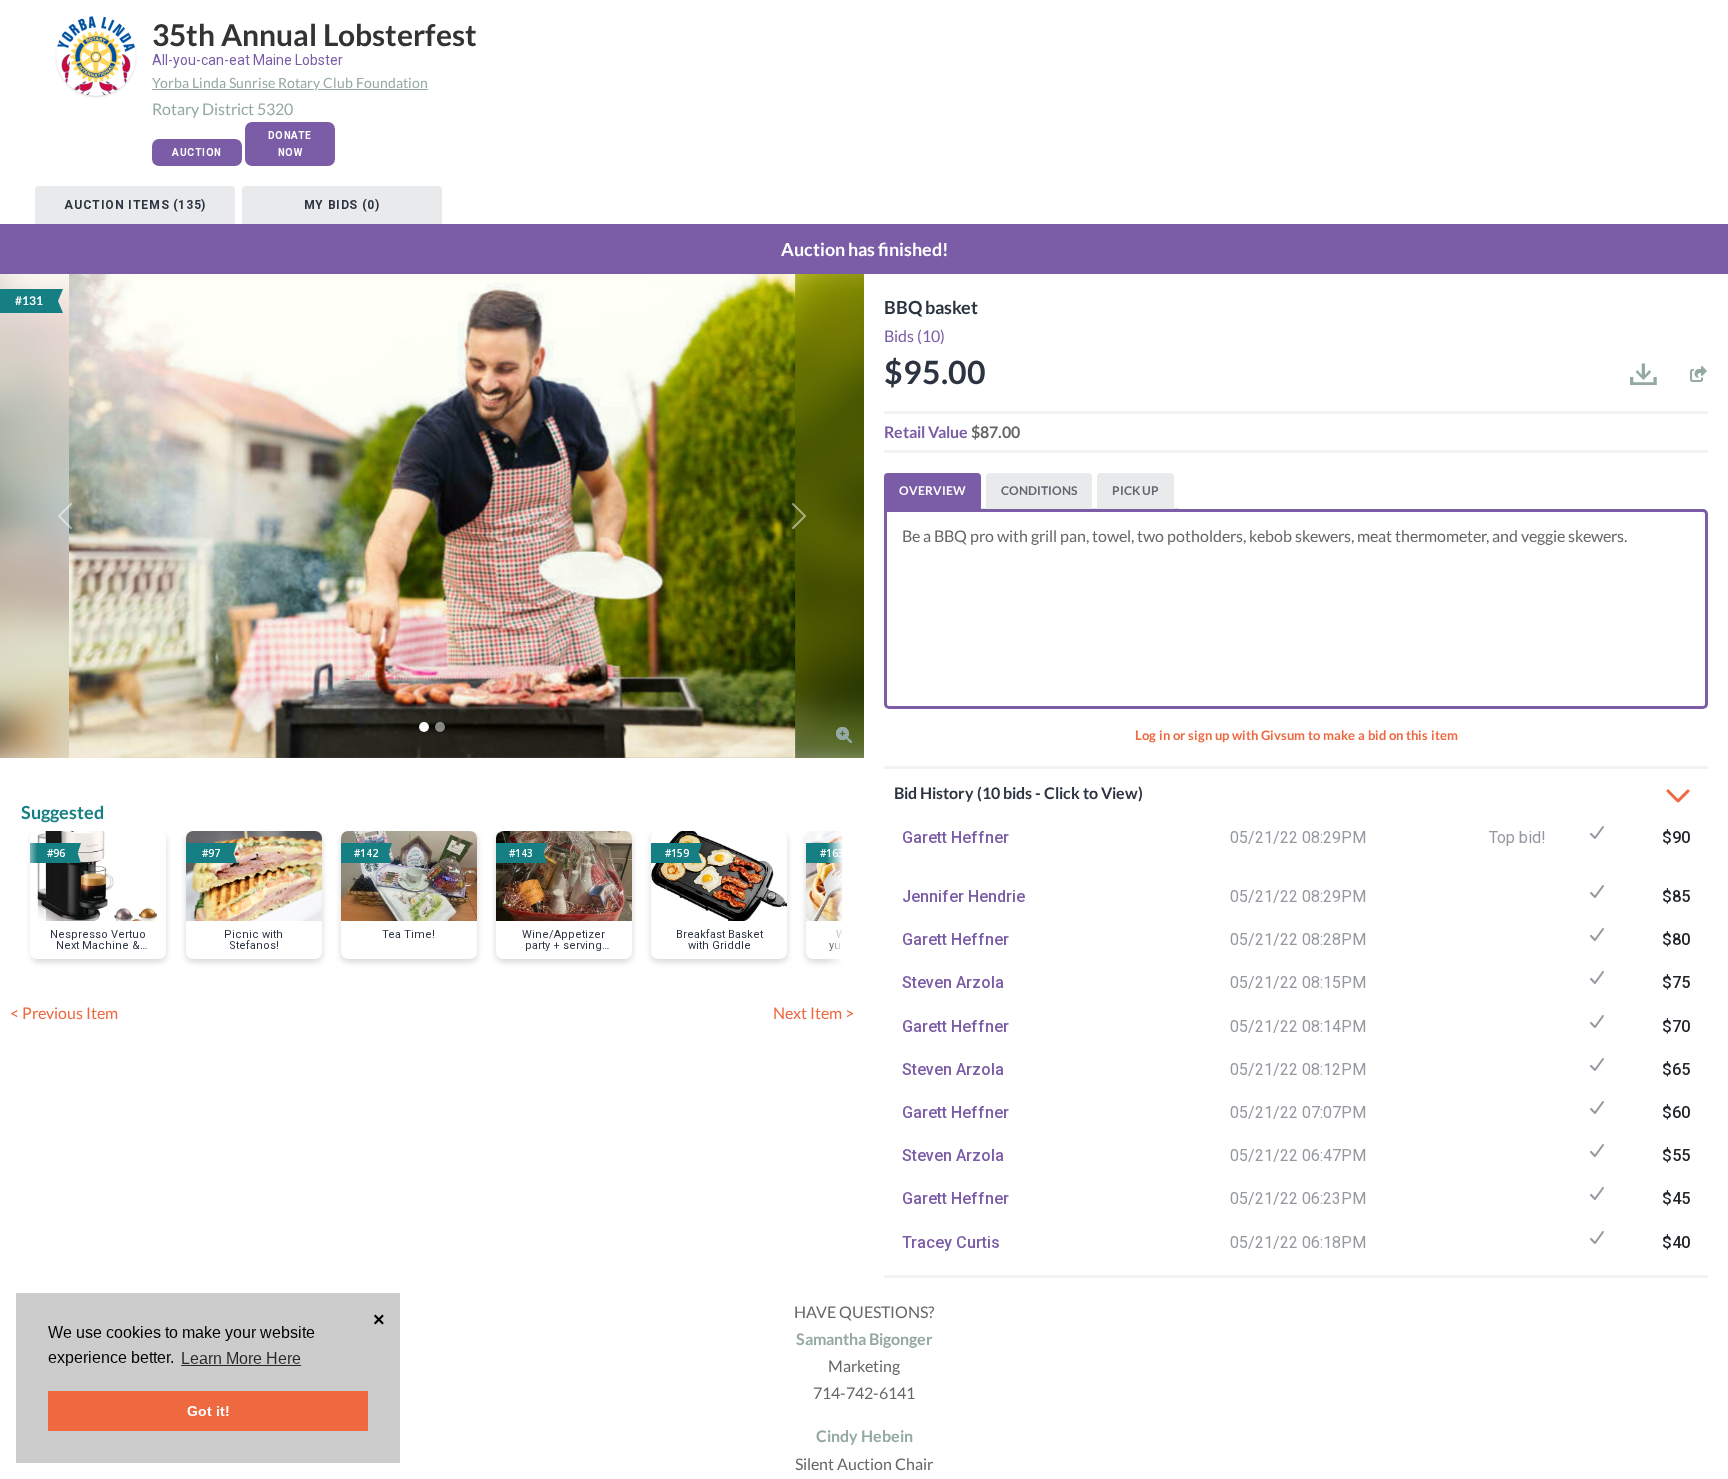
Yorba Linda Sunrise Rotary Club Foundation (290, 82)
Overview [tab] (932, 490)
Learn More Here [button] (241, 1358)
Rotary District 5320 (222, 108)
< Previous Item (64, 1012)
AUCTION (197, 152)
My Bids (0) (342, 205)
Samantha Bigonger (864, 1338)
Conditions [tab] (1039, 490)
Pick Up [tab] (1135, 490)
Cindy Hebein (864, 1435)
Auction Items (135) (134, 205)
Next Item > (813, 1012)
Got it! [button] (208, 1411)
